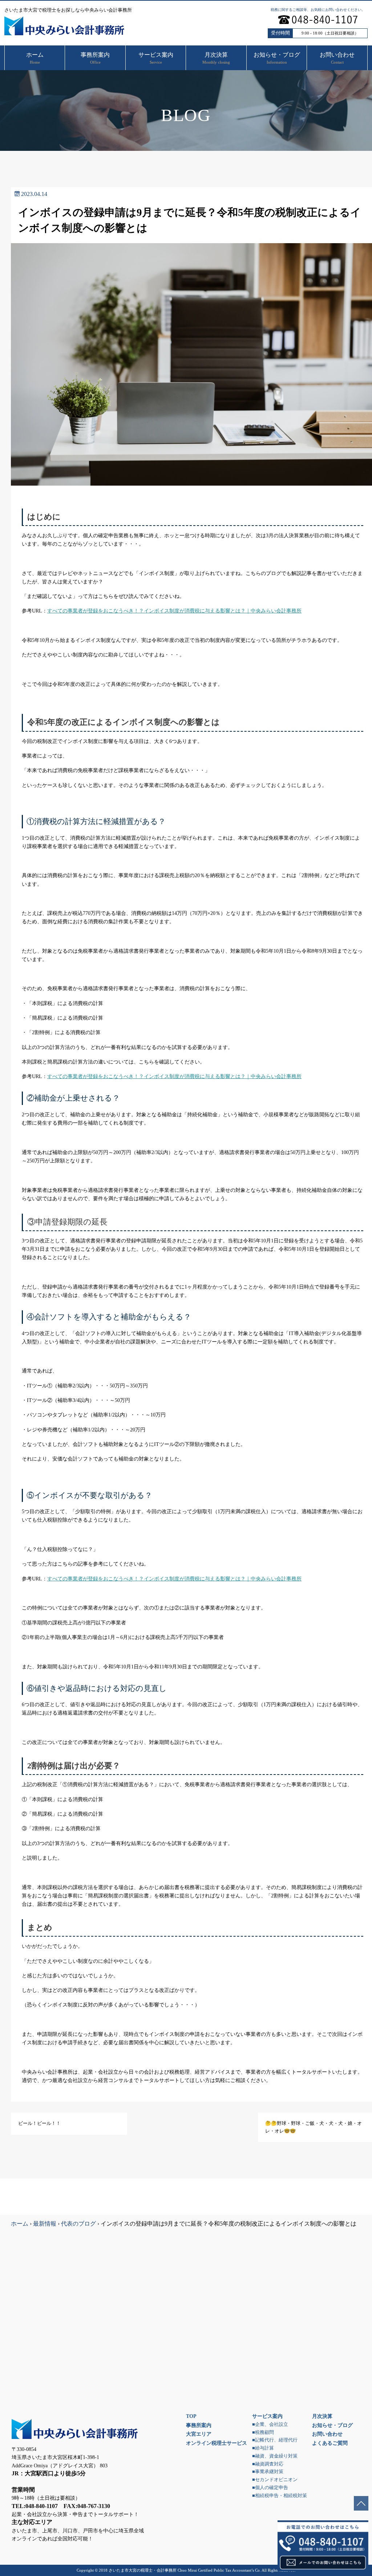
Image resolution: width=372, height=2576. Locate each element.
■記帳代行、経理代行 (275, 2440)
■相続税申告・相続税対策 (280, 2496)
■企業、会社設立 (270, 2424)
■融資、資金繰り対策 (275, 2456)
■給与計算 (263, 2448)
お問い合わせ (327, 2434)
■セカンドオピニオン (275, 2480)
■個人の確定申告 (270, 2488)
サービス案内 (267, 2416)
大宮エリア (199, 2434)
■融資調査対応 (268, 2464)
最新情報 (45, 2224)
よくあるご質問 (330, 2443)
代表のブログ (78, 2224)
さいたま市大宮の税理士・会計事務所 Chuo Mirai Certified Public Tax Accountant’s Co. (185, 2570)
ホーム (20, 2224)
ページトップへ (361, 2503)
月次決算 (322, 2416)
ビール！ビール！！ (39, 2123)
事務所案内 (199, 2425)
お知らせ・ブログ (332, 2425)
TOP (191, 2416)
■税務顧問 (263, 2432)
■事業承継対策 (268, 2472)
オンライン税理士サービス (217, 2443)
